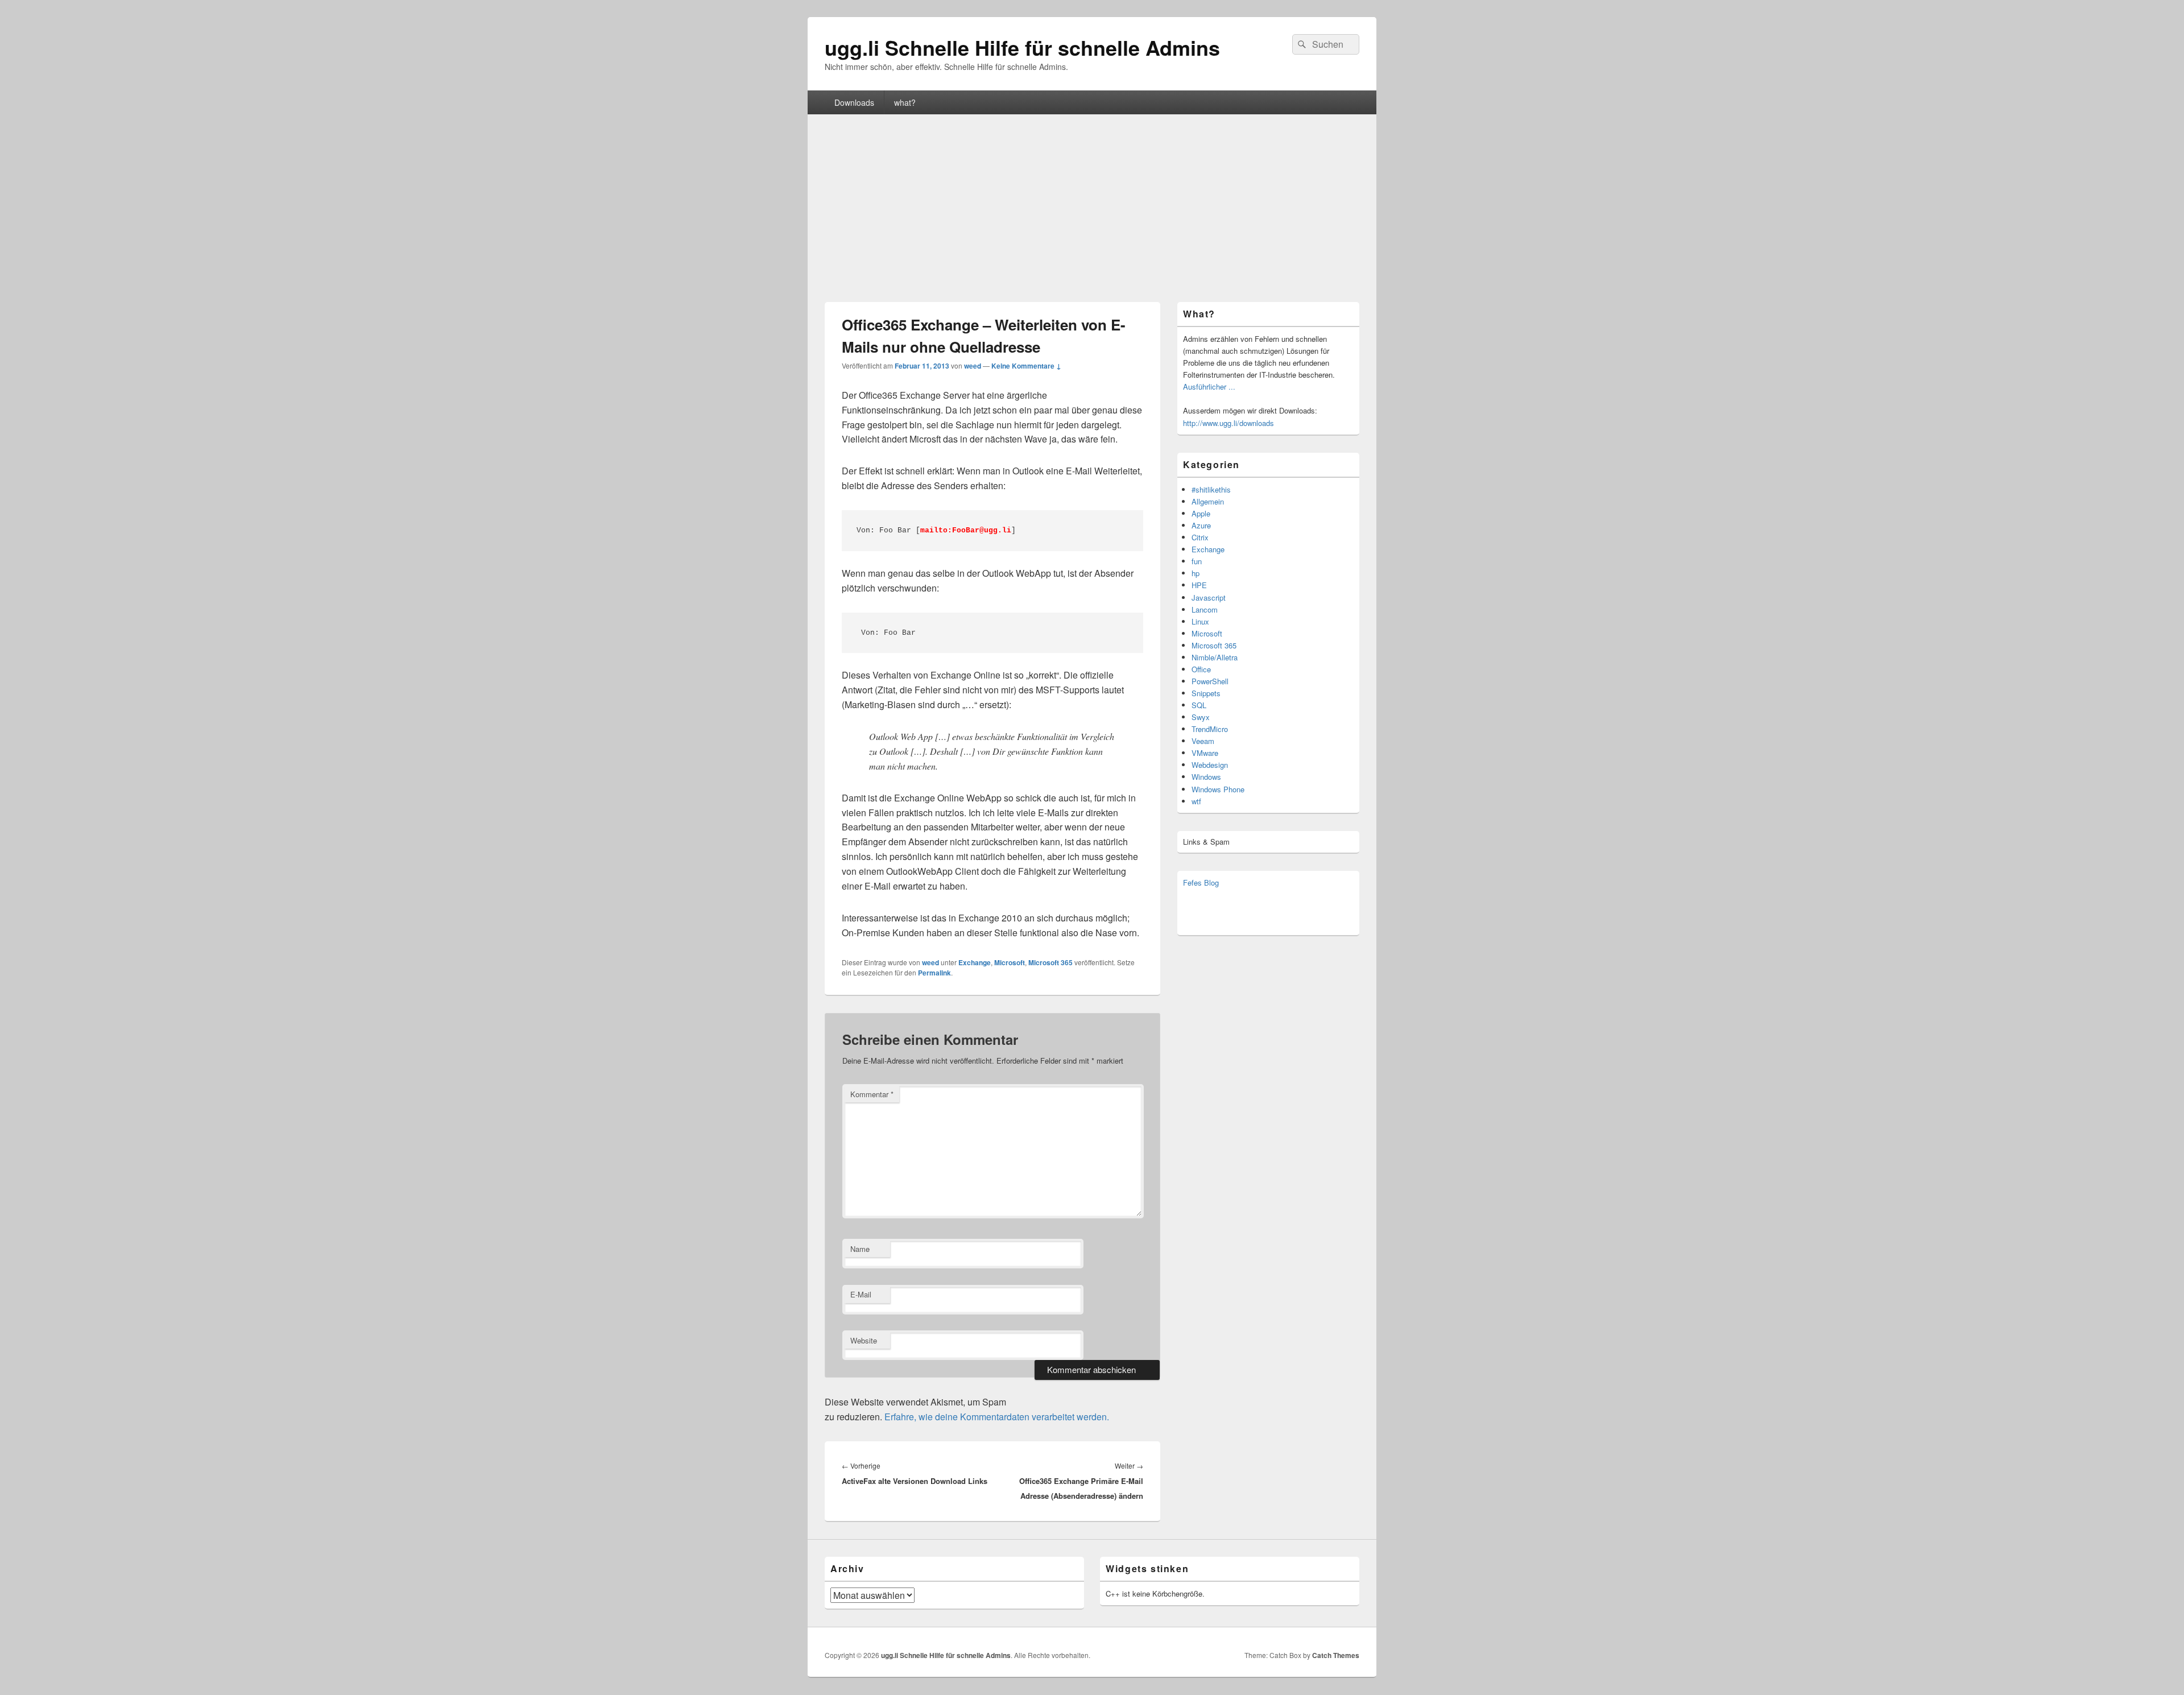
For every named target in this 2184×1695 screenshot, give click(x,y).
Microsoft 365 (1050, 962)
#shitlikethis (1211, 489)
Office (1201, 669)
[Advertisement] (1092, 200)
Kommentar (872, 1094)
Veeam (1203, 741)
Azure (1201, 525)
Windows (1206, 777)
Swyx (1201, 717)
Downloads (854, 102)
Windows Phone (1218, 789)
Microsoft (1010, 962)
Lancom (1205, 609)
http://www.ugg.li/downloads (1228, 423)
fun (1197, 561)
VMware (1205, 753)
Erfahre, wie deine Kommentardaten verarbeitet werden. (997, 1417)
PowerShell (1210, 681)
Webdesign (1210, 765)
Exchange (975, 962)
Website (864, 1340)
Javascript (1209, 598)
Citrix (1200, 537)
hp (1196, 573)
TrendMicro (1210, 729)
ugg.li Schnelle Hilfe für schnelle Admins (1022, 47)
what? (905, 102)
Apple (1201, 513)
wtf (1196, 801)
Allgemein (1208, 501)
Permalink (934, 973)
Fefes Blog (1201, 882)
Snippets (1206, 693)
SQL (1199, 705)
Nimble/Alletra (1215, 657)
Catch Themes (1336, 1655)
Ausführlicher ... (1209, 386)
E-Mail (861, 1294)
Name (860, 1249)
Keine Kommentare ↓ (1026, 366)
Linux (1200, 621)
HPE (1199, 585)
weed (973, 366)
